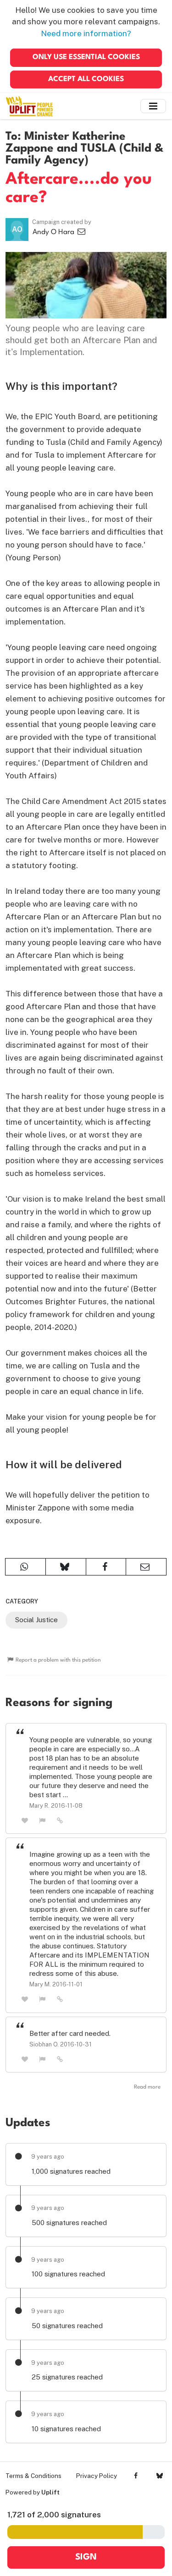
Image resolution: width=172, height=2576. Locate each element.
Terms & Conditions (33, 2476)
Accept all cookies (86, 79)
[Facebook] (136, 2476)
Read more (147, 2087)
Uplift (50, 2492)
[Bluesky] (159, 2476)
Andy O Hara (54, 232)
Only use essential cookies (86, 57)
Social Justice (36, 1620)
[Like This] (25, 1820)
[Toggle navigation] (153, 106)
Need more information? (86, 33)
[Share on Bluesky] (66, 1567)
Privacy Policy (97, 2476)
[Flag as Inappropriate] (43, 1820)
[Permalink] (60, 1820)
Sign (86, 2557)
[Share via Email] (146, 1567)
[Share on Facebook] (106, 1567)
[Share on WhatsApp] (25, 1567)
